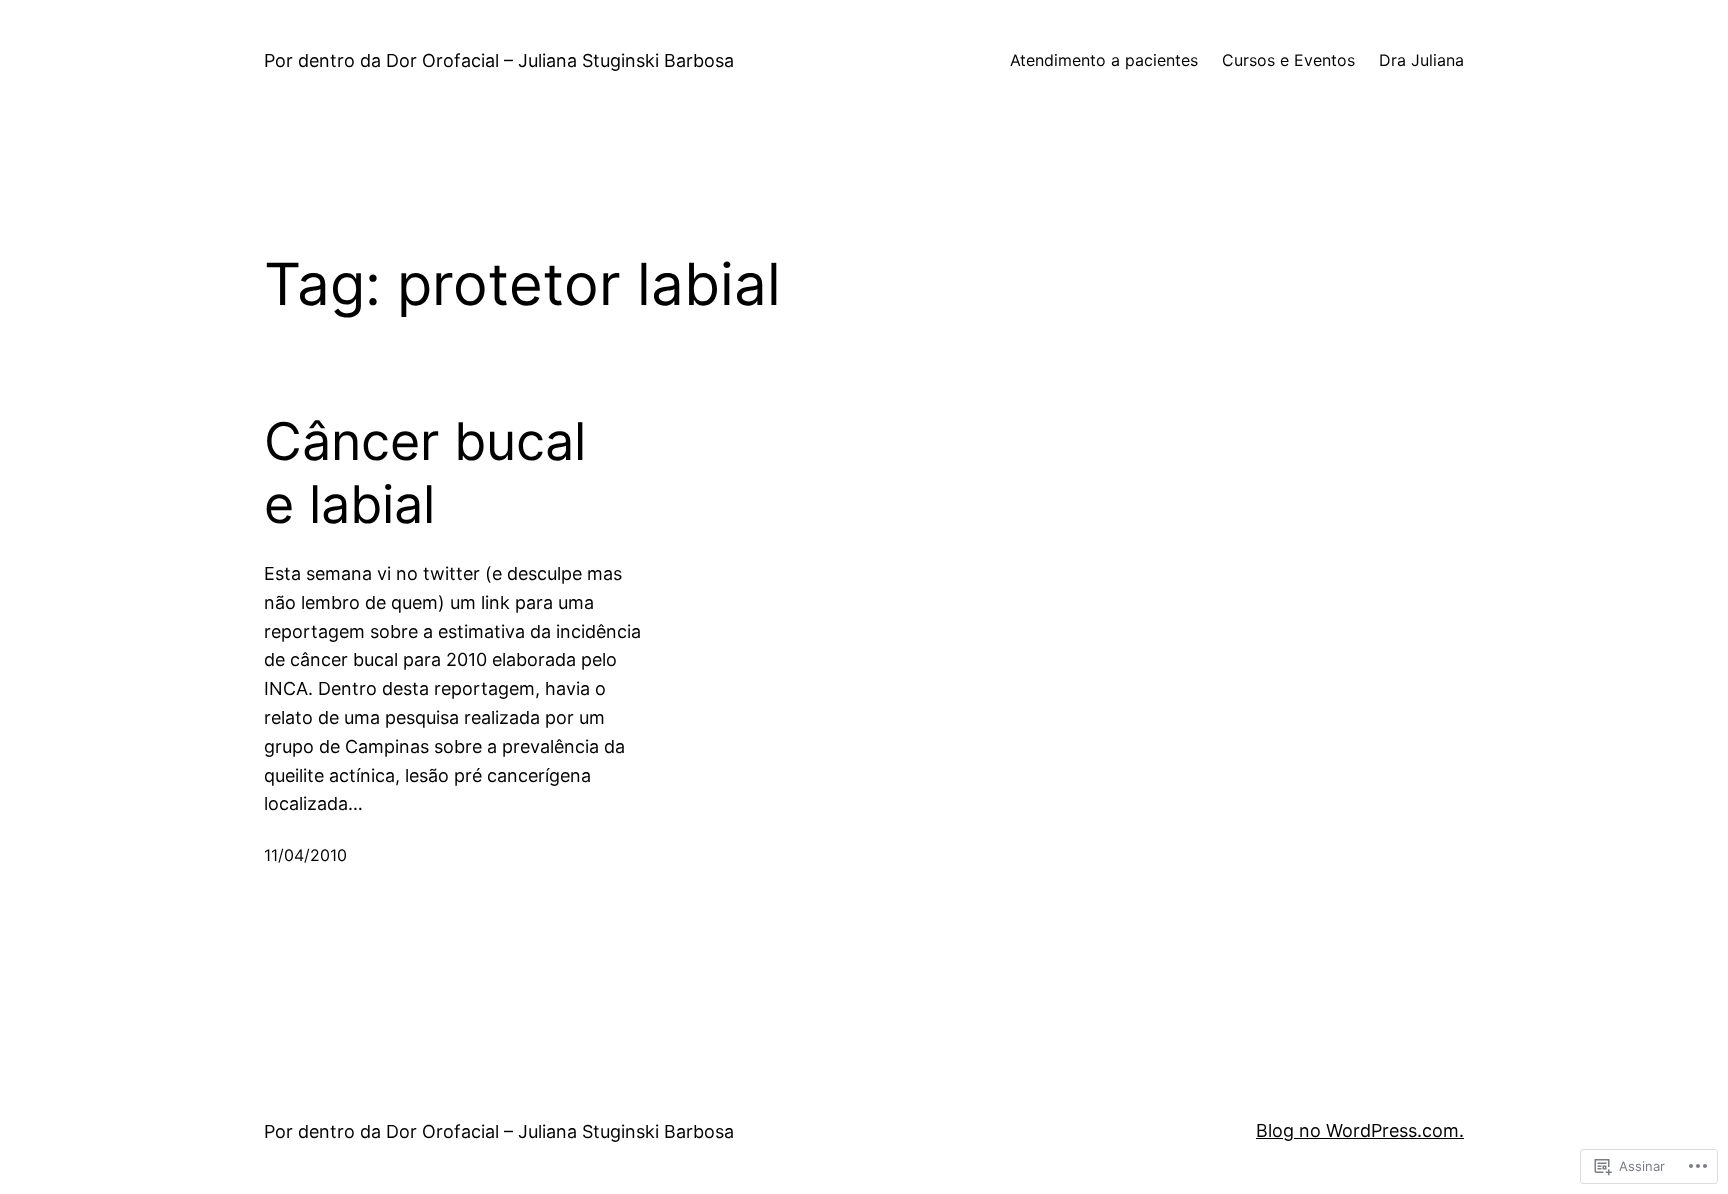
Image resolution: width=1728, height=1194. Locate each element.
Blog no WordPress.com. (1360, 1130)
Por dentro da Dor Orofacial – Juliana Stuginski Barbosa (499, 60)
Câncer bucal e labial (425, 473)
